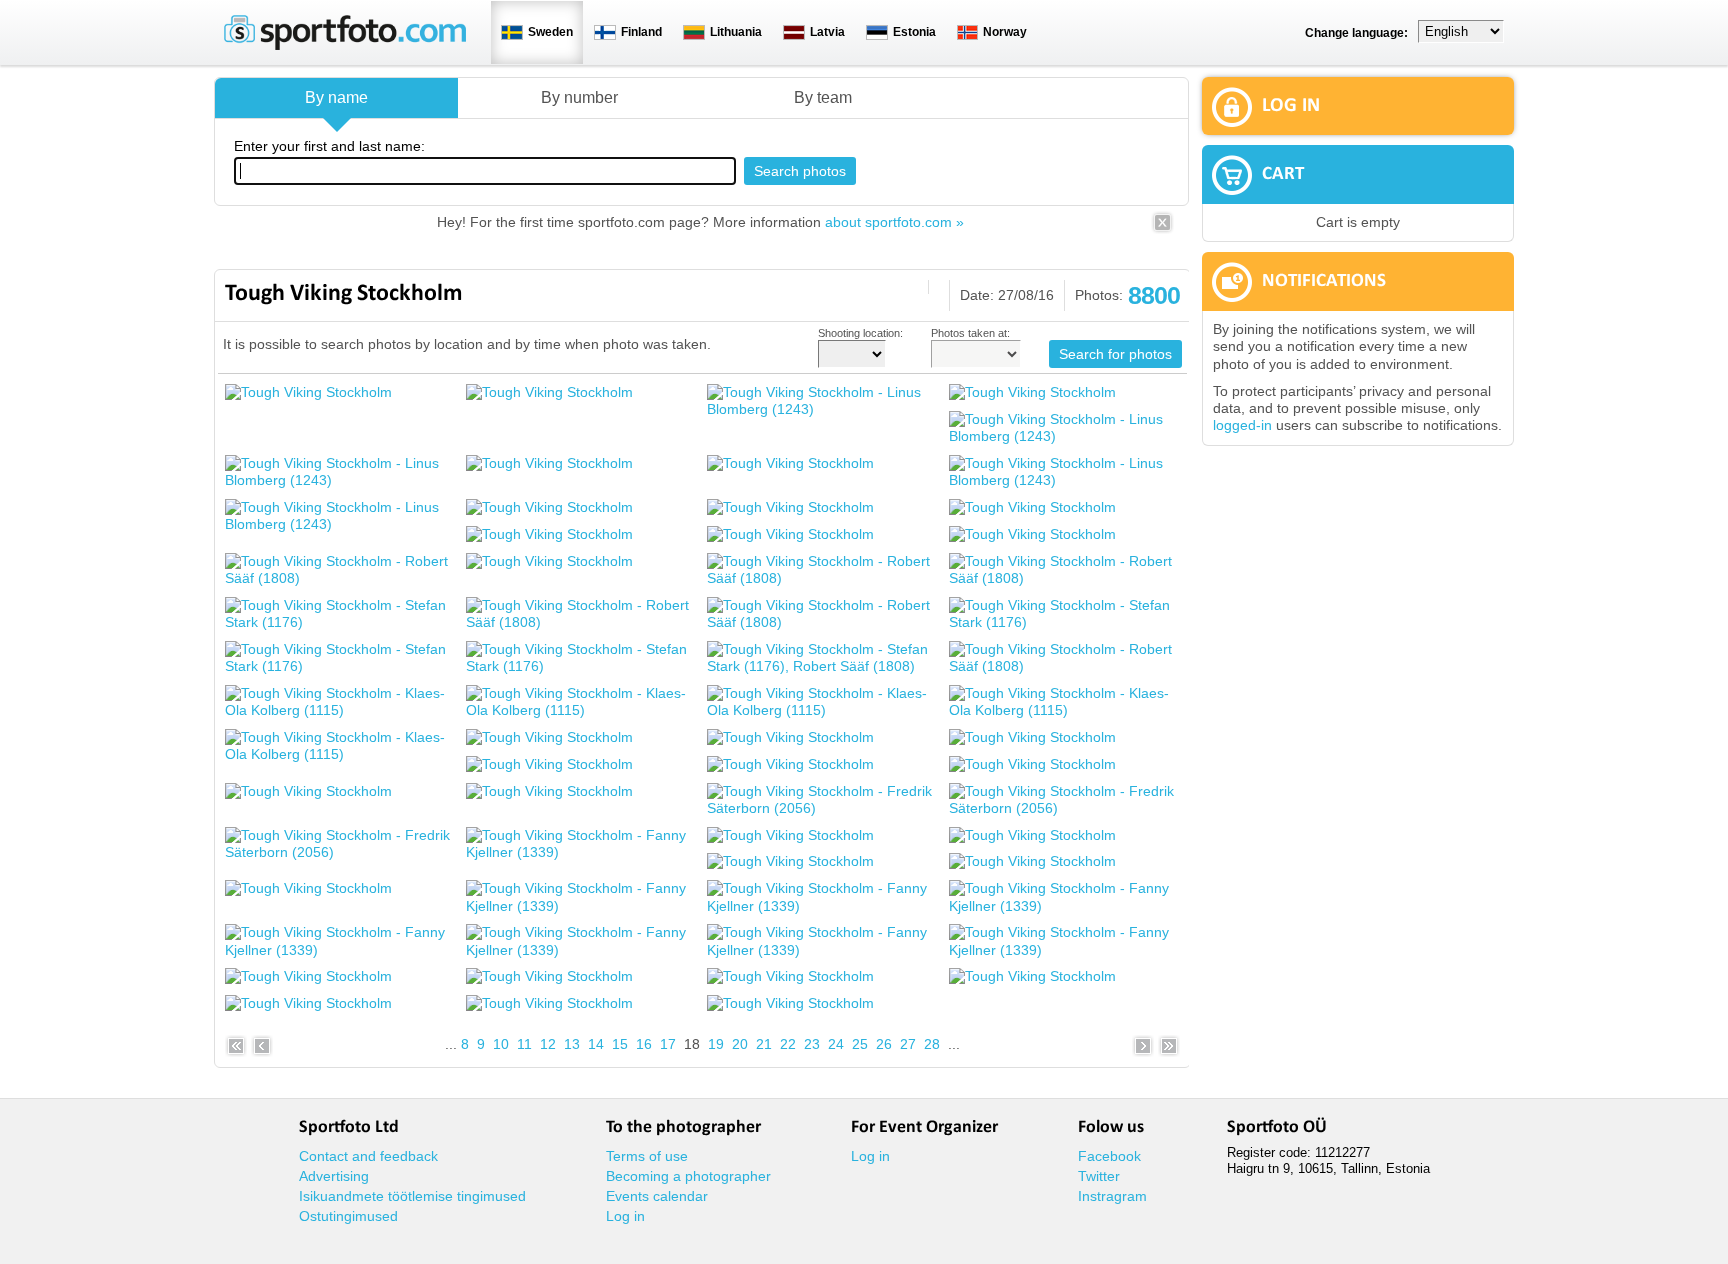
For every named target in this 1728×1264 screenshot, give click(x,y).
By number (579, 97)
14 (596, 1044)
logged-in (1242, 425)
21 (764, 1044)
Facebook (1109, 1156)
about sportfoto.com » (894, 222)
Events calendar (657, 1196)
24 (836, 1044)
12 (548, 1044)
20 (740, 1044)
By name (336, 97)
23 (812, 1044)
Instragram (1112, 1196)
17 (668, 1044)
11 (524, 1044)
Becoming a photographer (688, 1176)
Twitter (1099, 1176)
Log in (625, 1216)
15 (620, 1044)
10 (501, 1044)
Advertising (334, 1176)
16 (644, 1044)
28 (932, 1044)
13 (572, 1044)
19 (716, 1044)
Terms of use (647, 1156)
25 (860, 1044)
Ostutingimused (348, 1216)
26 (884, 1044)
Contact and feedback (368, 1156)
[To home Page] (345, 45)
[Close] (1162, 229)
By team (823, 97)
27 (908, 1044)
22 (788, 1044)
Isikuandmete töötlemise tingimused (412, 1196)
